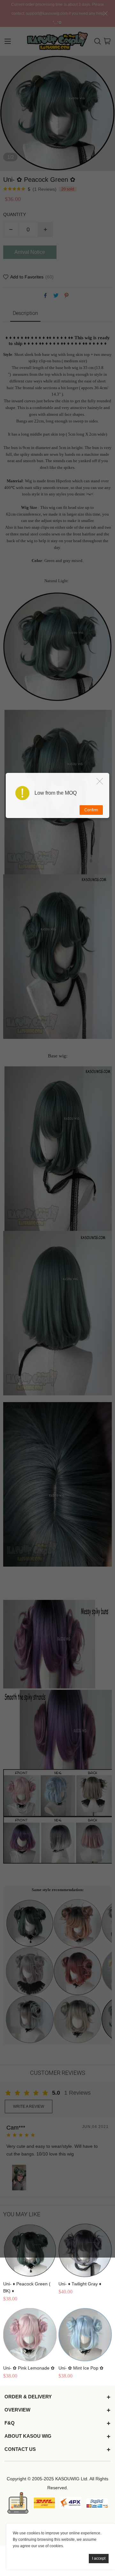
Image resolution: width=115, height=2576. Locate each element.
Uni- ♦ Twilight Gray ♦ (80, 2284)
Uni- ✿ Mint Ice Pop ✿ (81, 2368)
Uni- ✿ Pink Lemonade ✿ (29, 2368)
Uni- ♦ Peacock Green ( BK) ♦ (27, 2287)
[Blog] (18, 2503)
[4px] (71, 2503)
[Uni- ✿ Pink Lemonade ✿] (30, 2335)
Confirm (91, 810)
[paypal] (97, 2503)
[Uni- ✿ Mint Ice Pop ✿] (85, 2335)
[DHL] (44, 2503)
